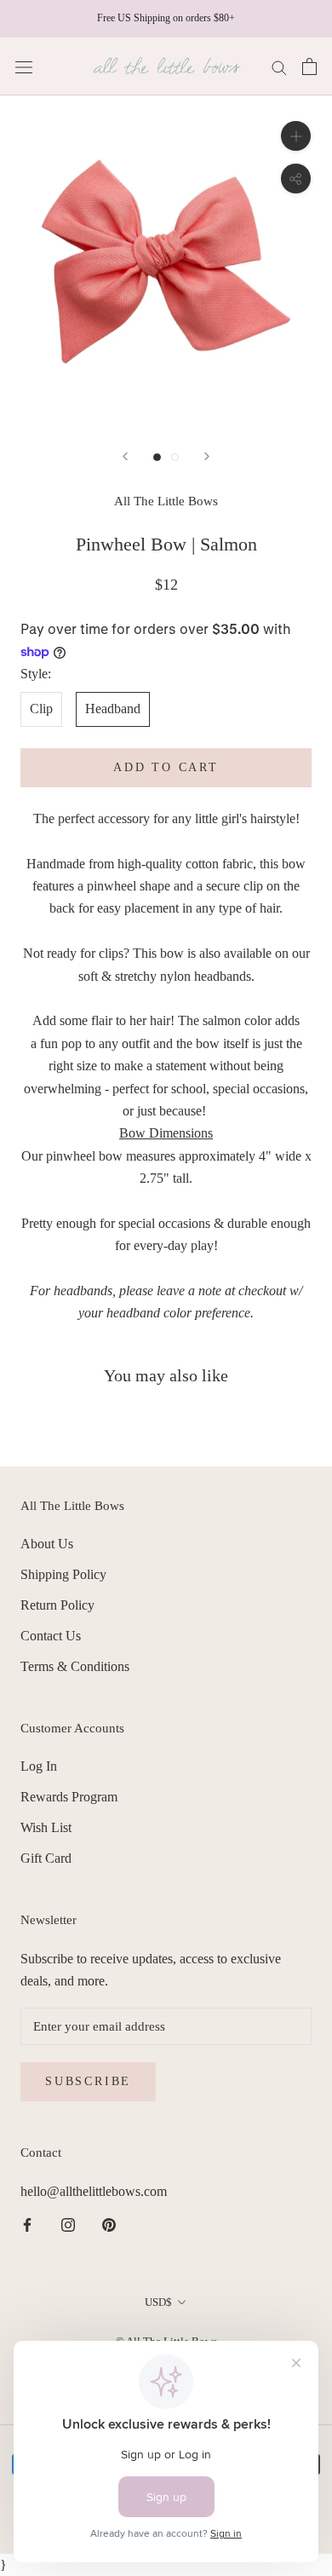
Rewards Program (69, 1797)
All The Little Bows (166, 501)
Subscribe (88, 2081)
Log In (39, 1766)
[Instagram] (68, 2224)
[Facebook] (27, 2224)
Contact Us (51, 1636)
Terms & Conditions (75, 1666)
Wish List (46, 1827)
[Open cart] (309, 66)
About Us (47, 1544)
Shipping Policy (63, 1574)
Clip (41, 709)
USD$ (158, 2302)
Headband (113, 709)
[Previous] (125, 456)
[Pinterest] (109, 2224)
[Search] (279, 66)
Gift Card (46, 1858)
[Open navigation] (24, 66)
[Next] (207, 456)
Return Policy (57, 1605)
